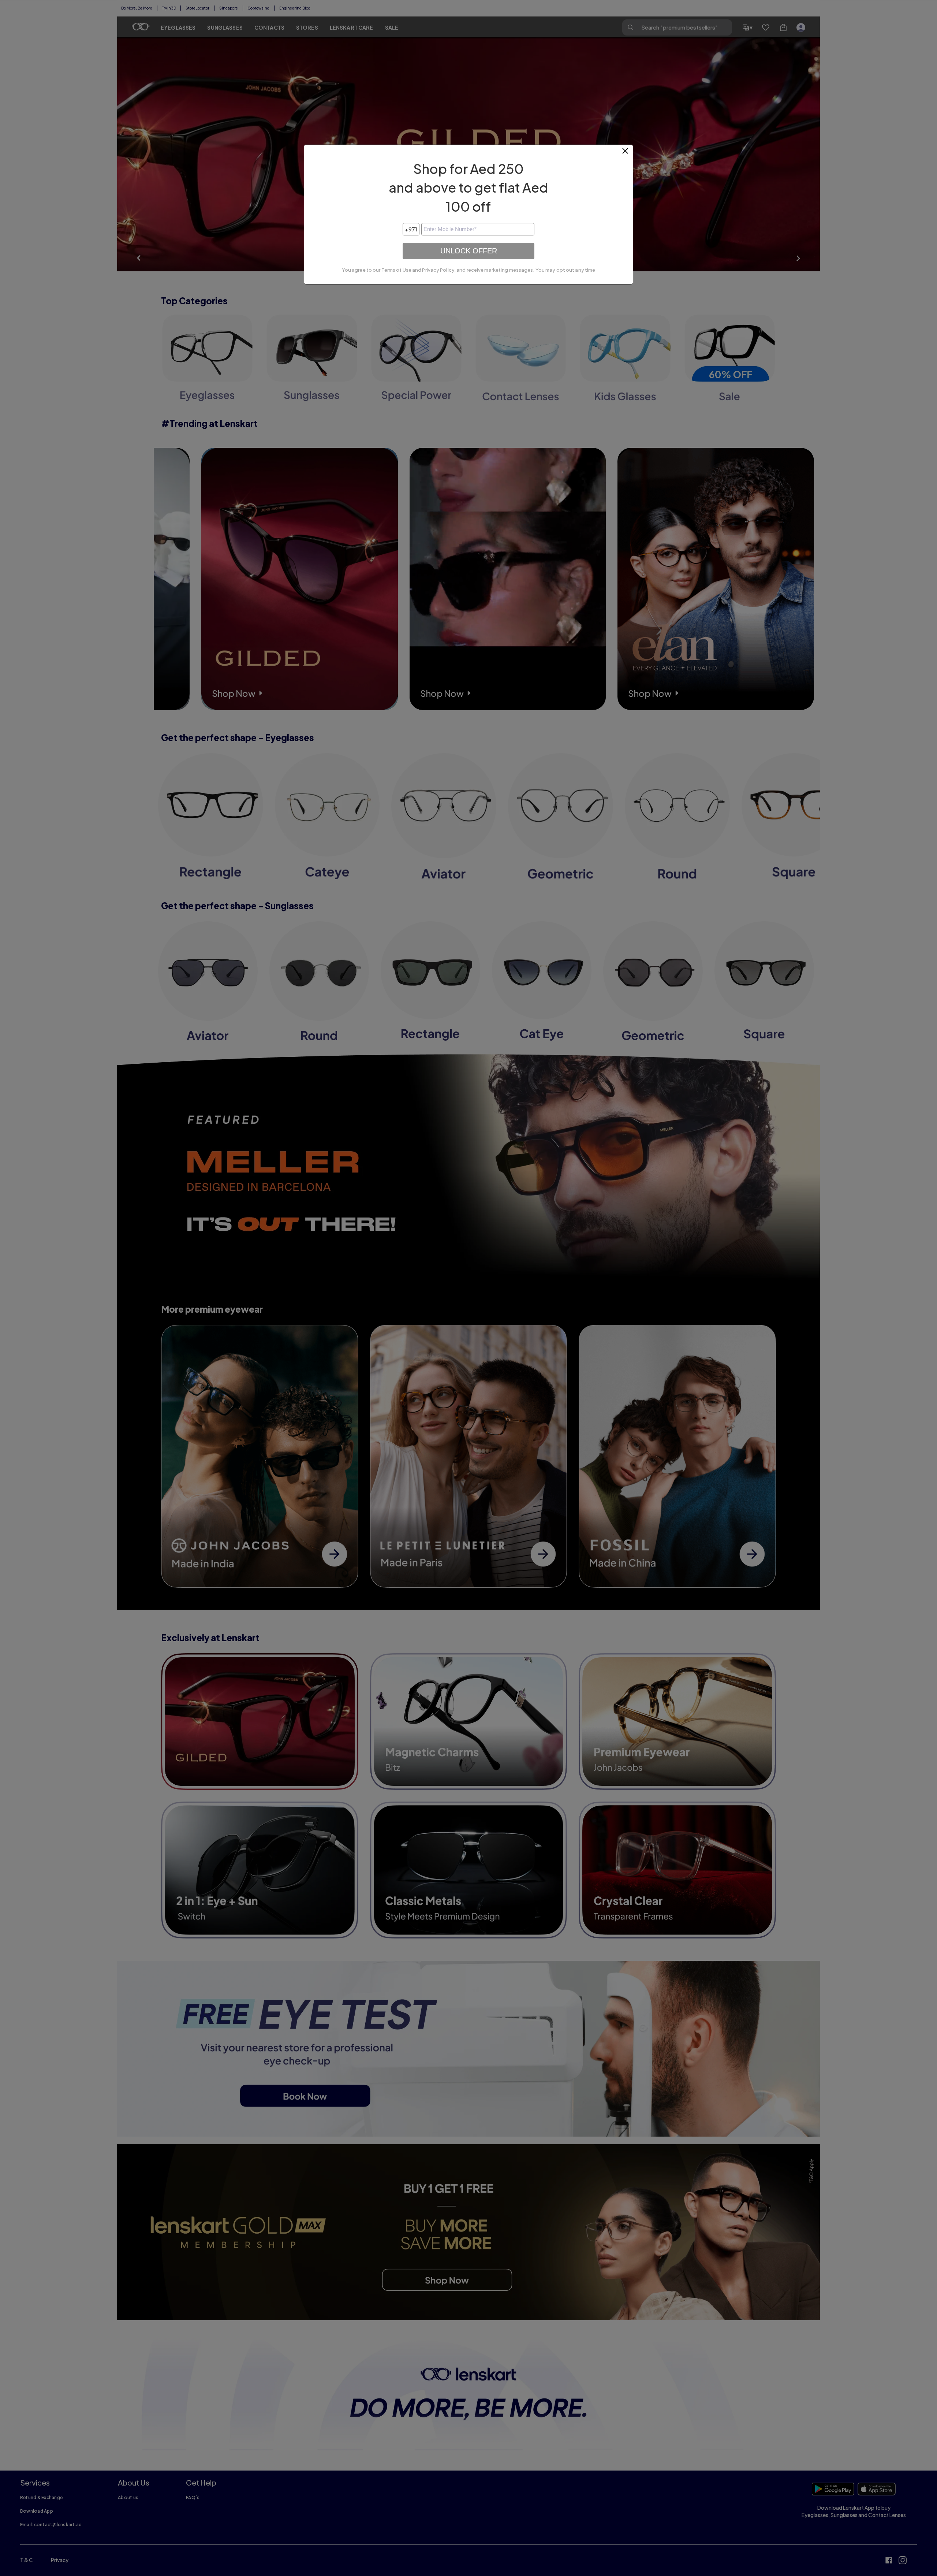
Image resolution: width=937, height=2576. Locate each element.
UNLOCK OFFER (469, 251)
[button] (626, 154)
